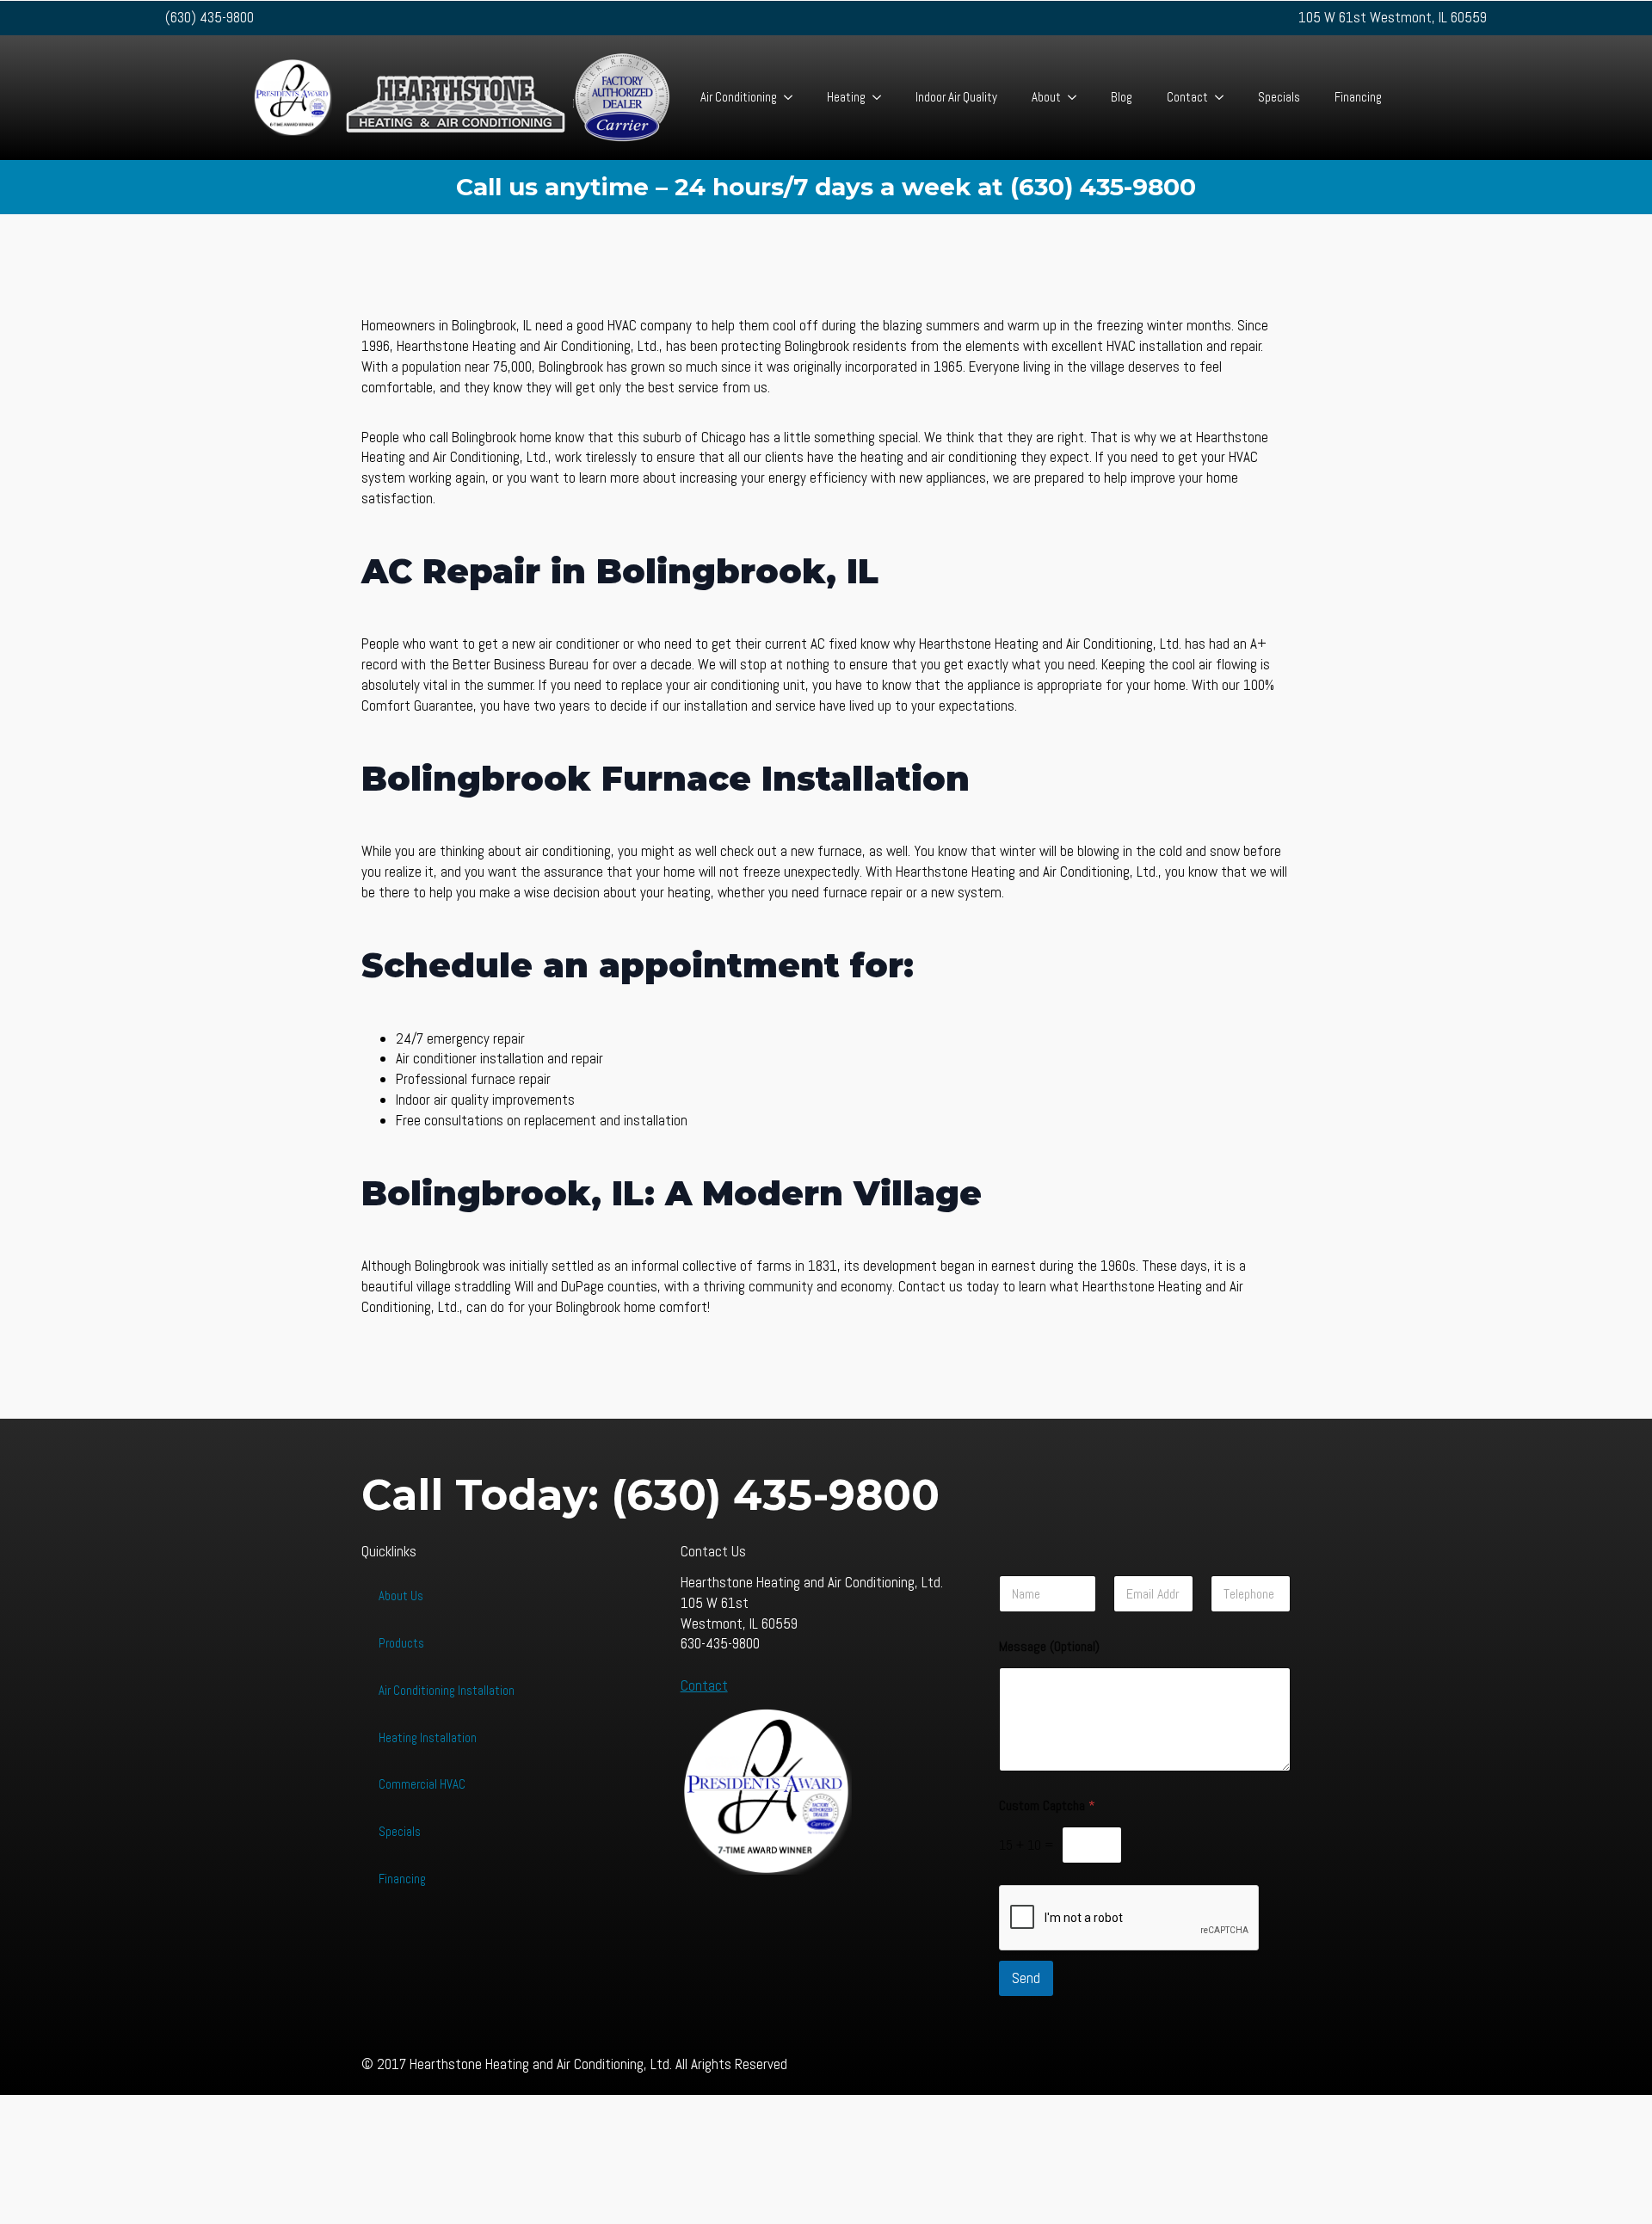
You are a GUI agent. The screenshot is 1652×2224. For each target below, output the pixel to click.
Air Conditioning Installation (447, 1690)
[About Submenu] (1077, 98)
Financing (1358, 97)
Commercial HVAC (422, 1784)
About (1046, 97)
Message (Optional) (1049, 1646)
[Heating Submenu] (882, 98)
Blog (1122, 97)
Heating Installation (428, 1737)
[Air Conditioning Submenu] (793, 98)
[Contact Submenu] (1224, 98)
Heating (846, 97)
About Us (401, 1596)
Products (401, 1643)
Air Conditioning (739, 97)
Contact (1187, 97)
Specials (1279, 97)
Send (1026, 1978)
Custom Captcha (1047, 1805)
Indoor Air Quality (956, 97)
